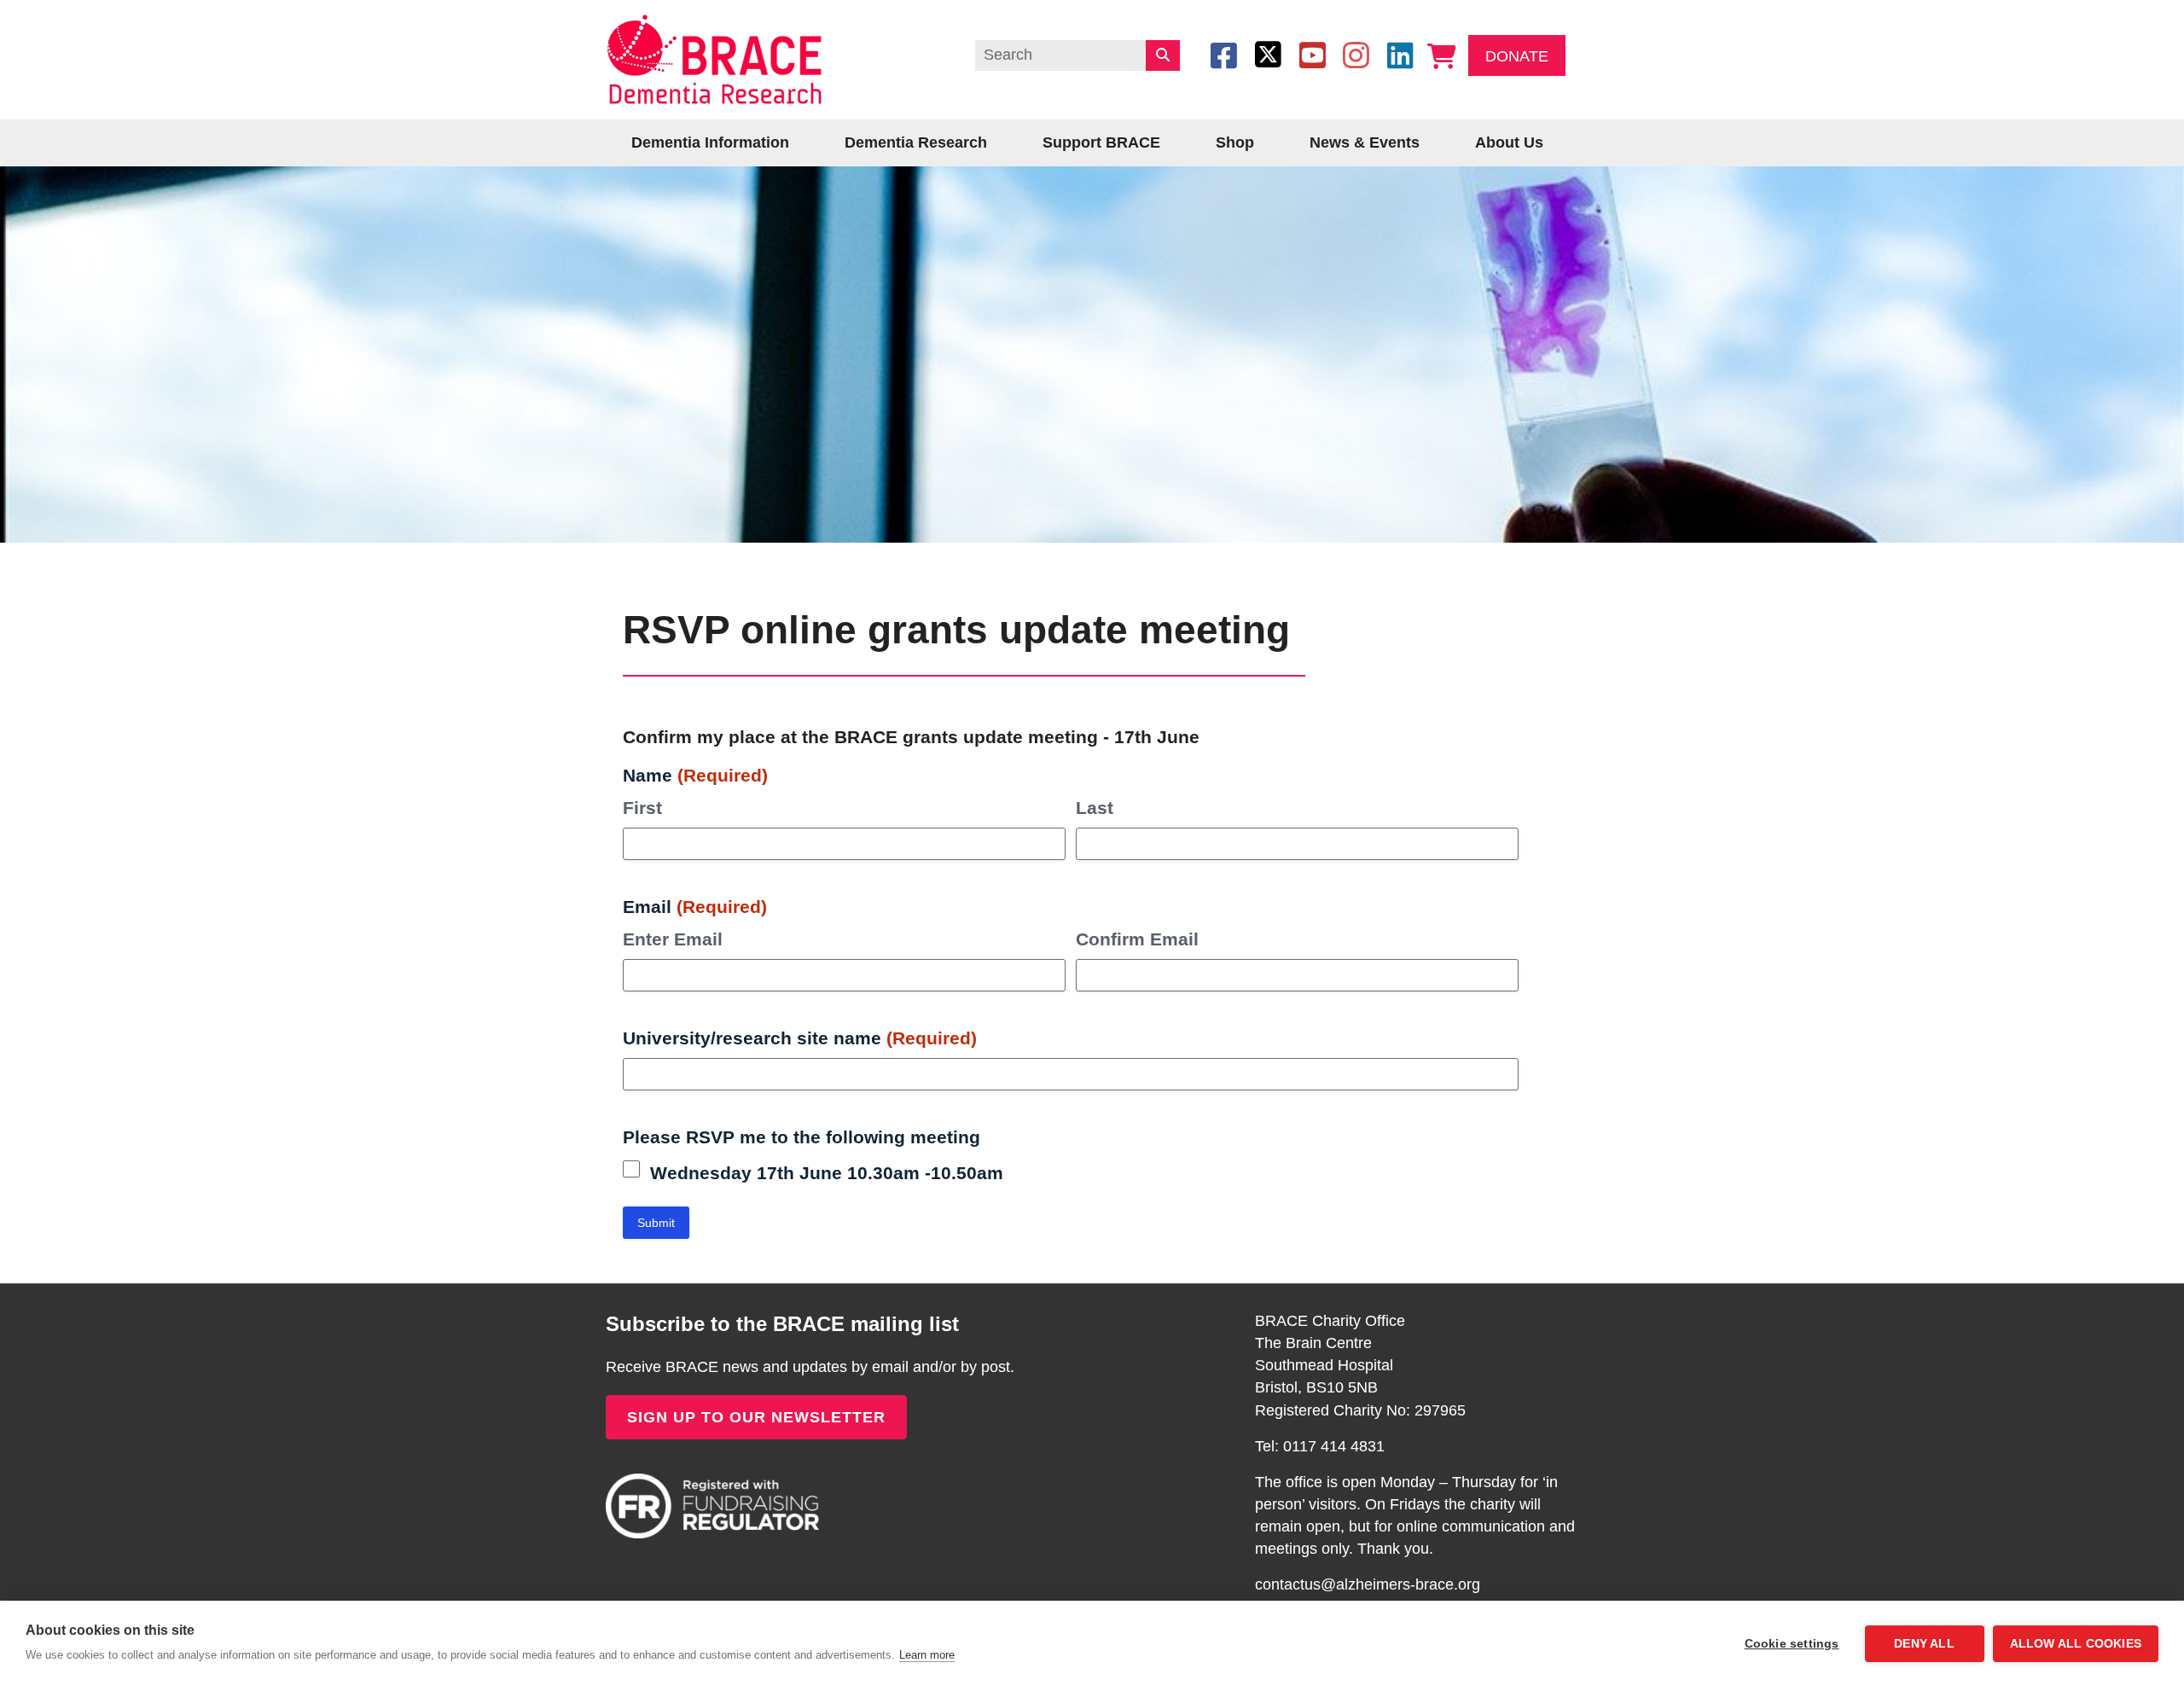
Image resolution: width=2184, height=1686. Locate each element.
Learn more (927, 1655)
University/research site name (800, 1038)
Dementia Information (710, 142)
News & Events (1365, 142)
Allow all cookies (2076, 1644)
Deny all (1924, 1644)
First (642, 808)
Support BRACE (1101, 142)
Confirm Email (1137, 939)
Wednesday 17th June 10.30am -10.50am (827, 1173)
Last (1095, 808)
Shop (1235, 142)
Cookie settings (1792, 1644)
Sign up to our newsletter (756, 1417)
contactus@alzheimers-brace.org (1368, 1584)
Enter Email (673, 939)
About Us (1509, 142)
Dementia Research (916, 142)
